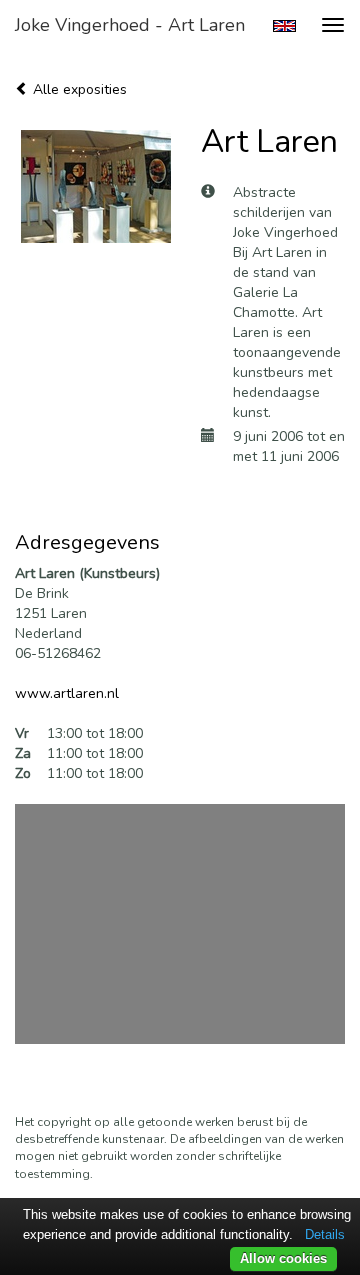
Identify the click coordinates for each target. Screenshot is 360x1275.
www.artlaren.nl (67, 693)
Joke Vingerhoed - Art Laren (130, 25)
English (284, 26)
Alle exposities (78, 89)
